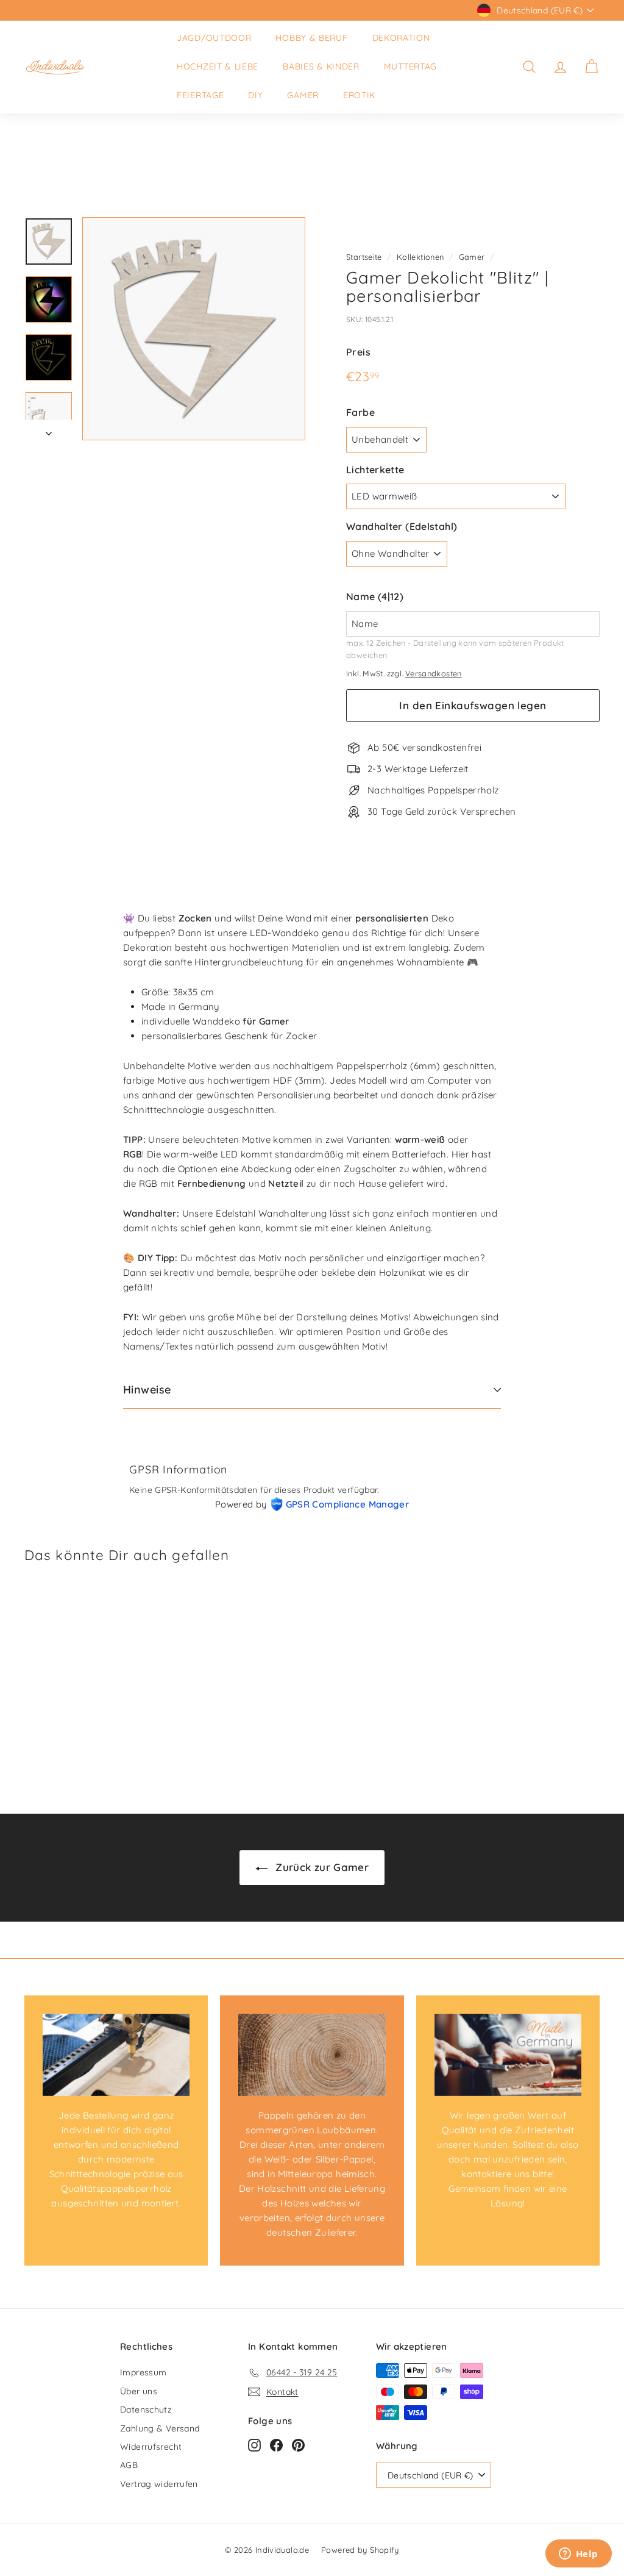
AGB (129, 2465)
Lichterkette (375, 470)
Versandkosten (434, 673)
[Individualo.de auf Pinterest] (298, 2445)
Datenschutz (146, 2410)
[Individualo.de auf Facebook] (276, 2445)
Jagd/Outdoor (214, 38)
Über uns (139, 2391)
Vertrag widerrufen (159, 2484)
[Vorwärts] (49, 430)
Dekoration (401, 38)
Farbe (360, 412)
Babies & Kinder (321, 66)
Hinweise (147, 1390)
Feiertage (200, 95)
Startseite (364, 257)
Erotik (359, 95)
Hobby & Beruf (311, 38)
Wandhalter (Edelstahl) (402, 526)
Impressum (143, 2372)
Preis (358, 352)
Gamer (303, 95)
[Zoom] (194, 329)
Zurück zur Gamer (321, 1867)
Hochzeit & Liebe (218, 66)
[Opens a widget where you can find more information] (578, 2555)
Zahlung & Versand (160, 2428)
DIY (255, 95)
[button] (473, 597)
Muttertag (410, 66)
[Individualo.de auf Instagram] (254, 2445)
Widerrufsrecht (151, 2447)
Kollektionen (420, 257)
